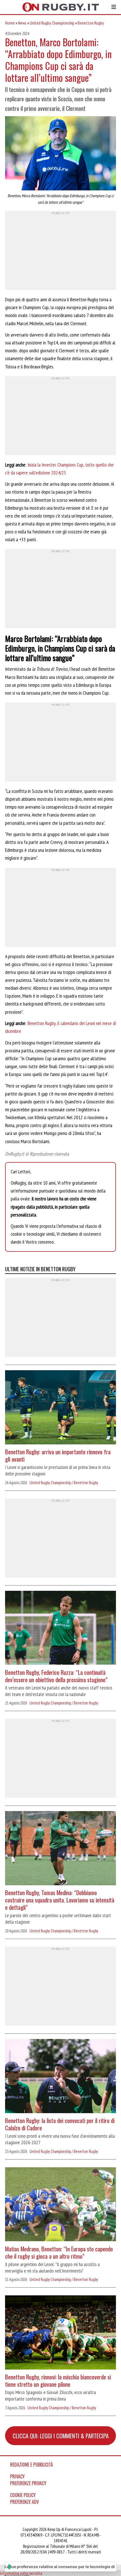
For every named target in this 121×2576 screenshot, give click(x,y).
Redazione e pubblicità (32, 2465)
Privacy (17, 2476)
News (22, 23)
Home (10, 23)
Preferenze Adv (24, 2502)
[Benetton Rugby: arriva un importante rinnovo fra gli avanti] (60, 1408)
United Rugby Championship (52, 23)
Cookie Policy (23, 2495)
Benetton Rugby (91, 23)
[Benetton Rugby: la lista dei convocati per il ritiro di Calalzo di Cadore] (60, 2077)
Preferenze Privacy (28, 2483)
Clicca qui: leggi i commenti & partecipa (61, 2436)
